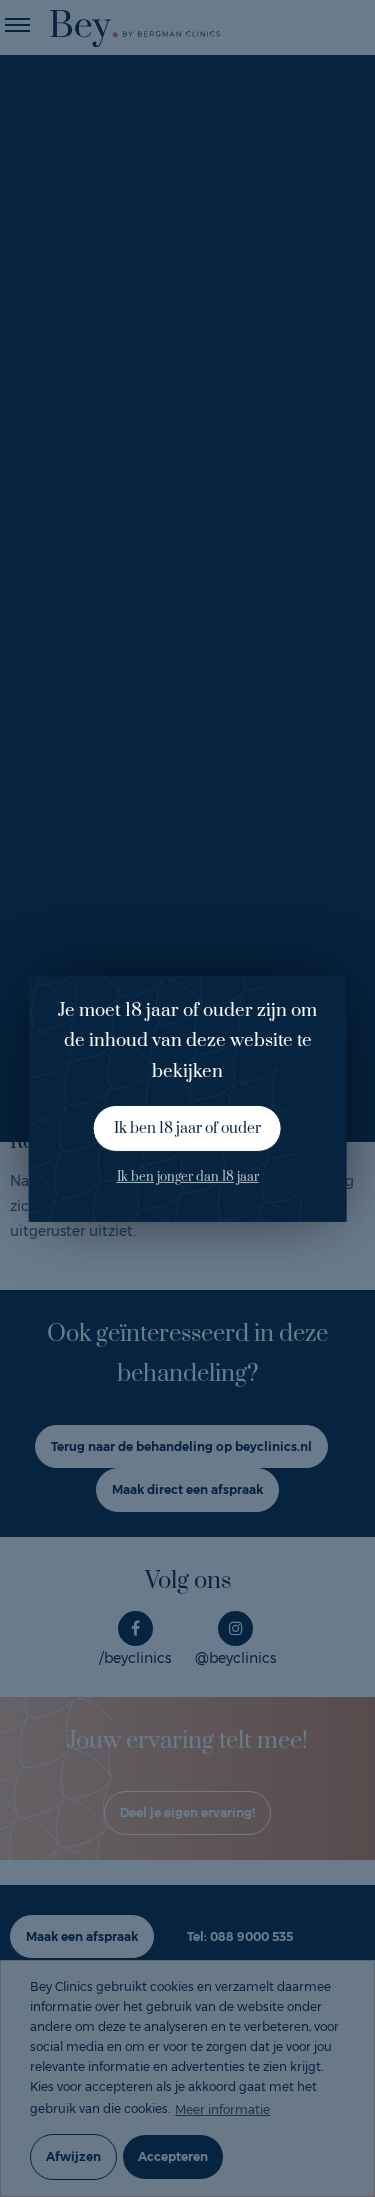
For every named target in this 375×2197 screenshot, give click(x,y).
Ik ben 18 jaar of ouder (187, 1128)
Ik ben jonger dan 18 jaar (188, 1177)
